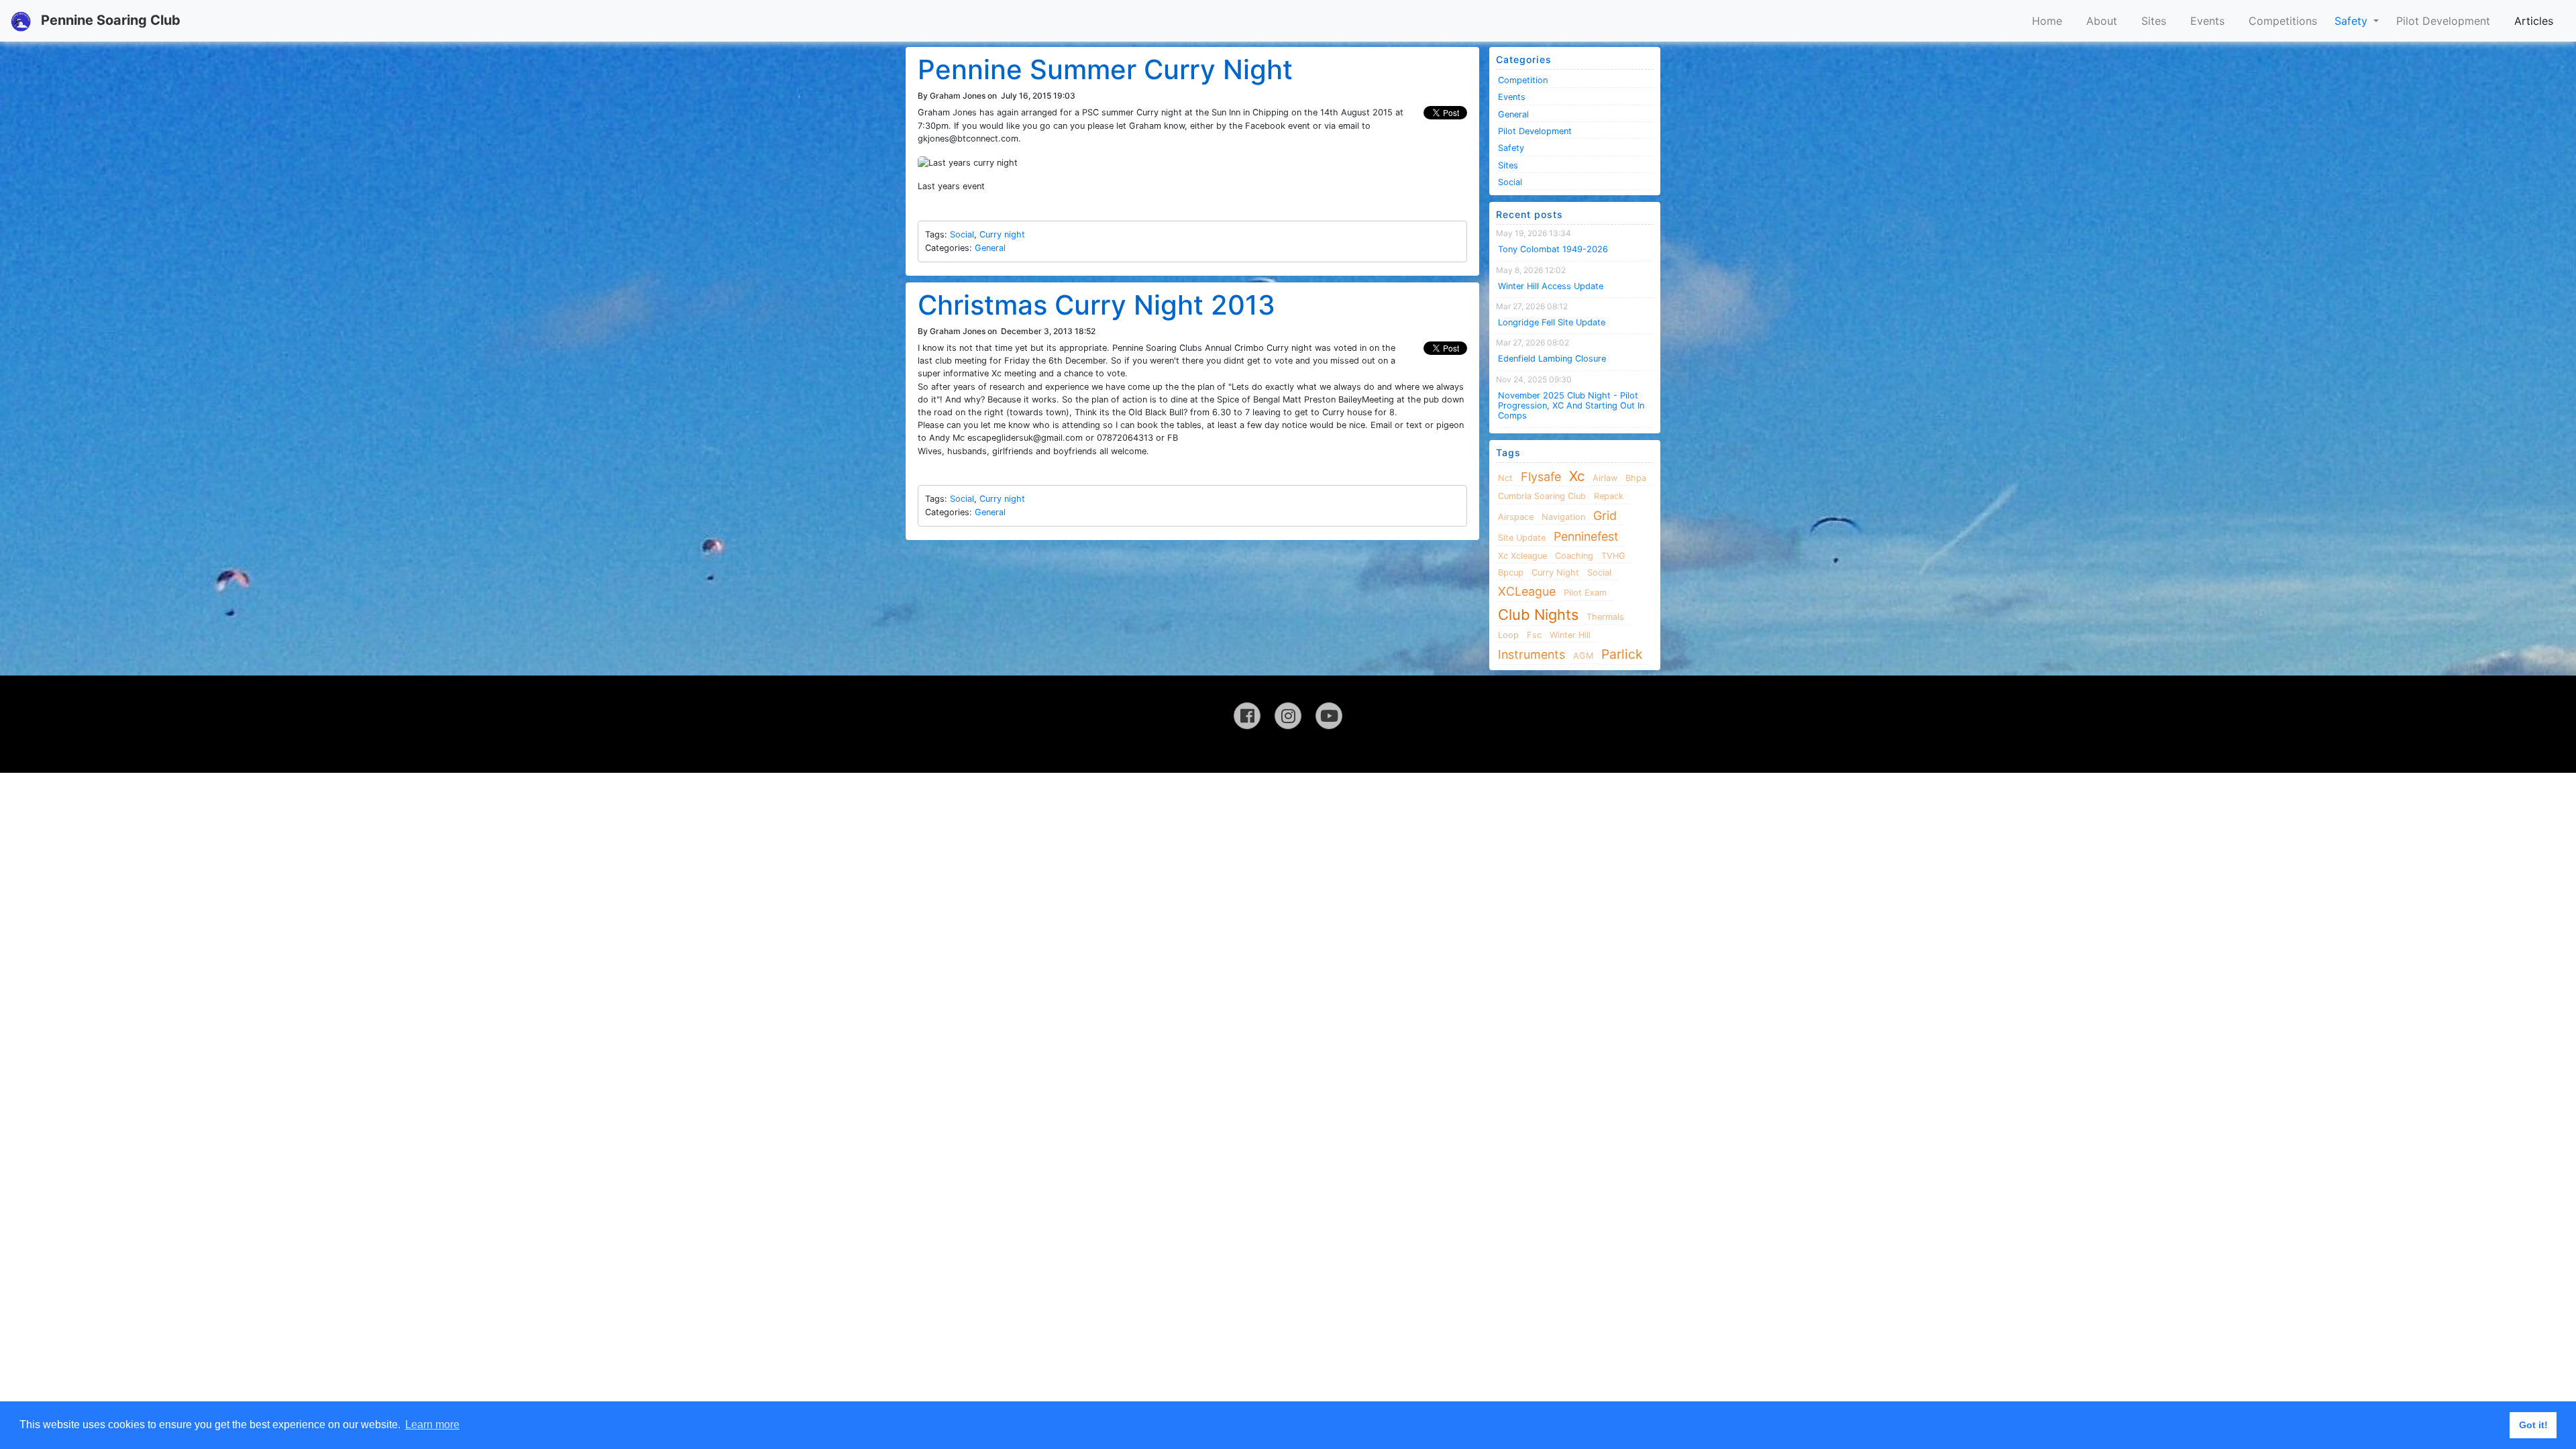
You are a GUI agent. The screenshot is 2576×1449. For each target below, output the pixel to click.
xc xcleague (1522, 556)
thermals (1605, 617)
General (990, 248)
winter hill (1570, 635)
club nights (1538, 614)
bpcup (1511, 573)
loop (1508, 635)
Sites (2154, 21)
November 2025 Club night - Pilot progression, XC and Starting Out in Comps (1571, 406)
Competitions (2283, 21)
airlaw (1605, 478)
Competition (1523, 80)
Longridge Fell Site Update (1552, 322)
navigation (1563, 517)
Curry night (1002, 234)
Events (2207, 21)
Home (2047, 21)
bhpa (1636, 478)
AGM (1583, 656)
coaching (1574, 556)
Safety (2353, 21)
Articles (2534, 21)
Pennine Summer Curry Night (1105, 69)
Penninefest (1586, 536)
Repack (1609, 496)
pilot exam (1585, 593)
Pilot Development (2443, 21)
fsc (1534, 635)
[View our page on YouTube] (1329, 716)
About (2102, 21)
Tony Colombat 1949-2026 (1553, 249)
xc (1577, 476)
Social (962, 234)
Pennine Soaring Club (109, 20)
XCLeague (1527, 591)
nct (1505, 478)
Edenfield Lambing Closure (1552, 359)
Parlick (1622, 654)
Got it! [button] (2533, 1425)
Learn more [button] (432, 1425)
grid (1605, 516)
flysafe (1541, 477)
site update (1522, 538)
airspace (1516, 517)
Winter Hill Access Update (1551, 286)
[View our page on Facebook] (1247, 716)
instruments (1532, 654)
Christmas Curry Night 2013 (1096, 305)
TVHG (1613, 556)
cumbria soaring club (1542, 496)
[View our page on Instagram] (1288, 716)
